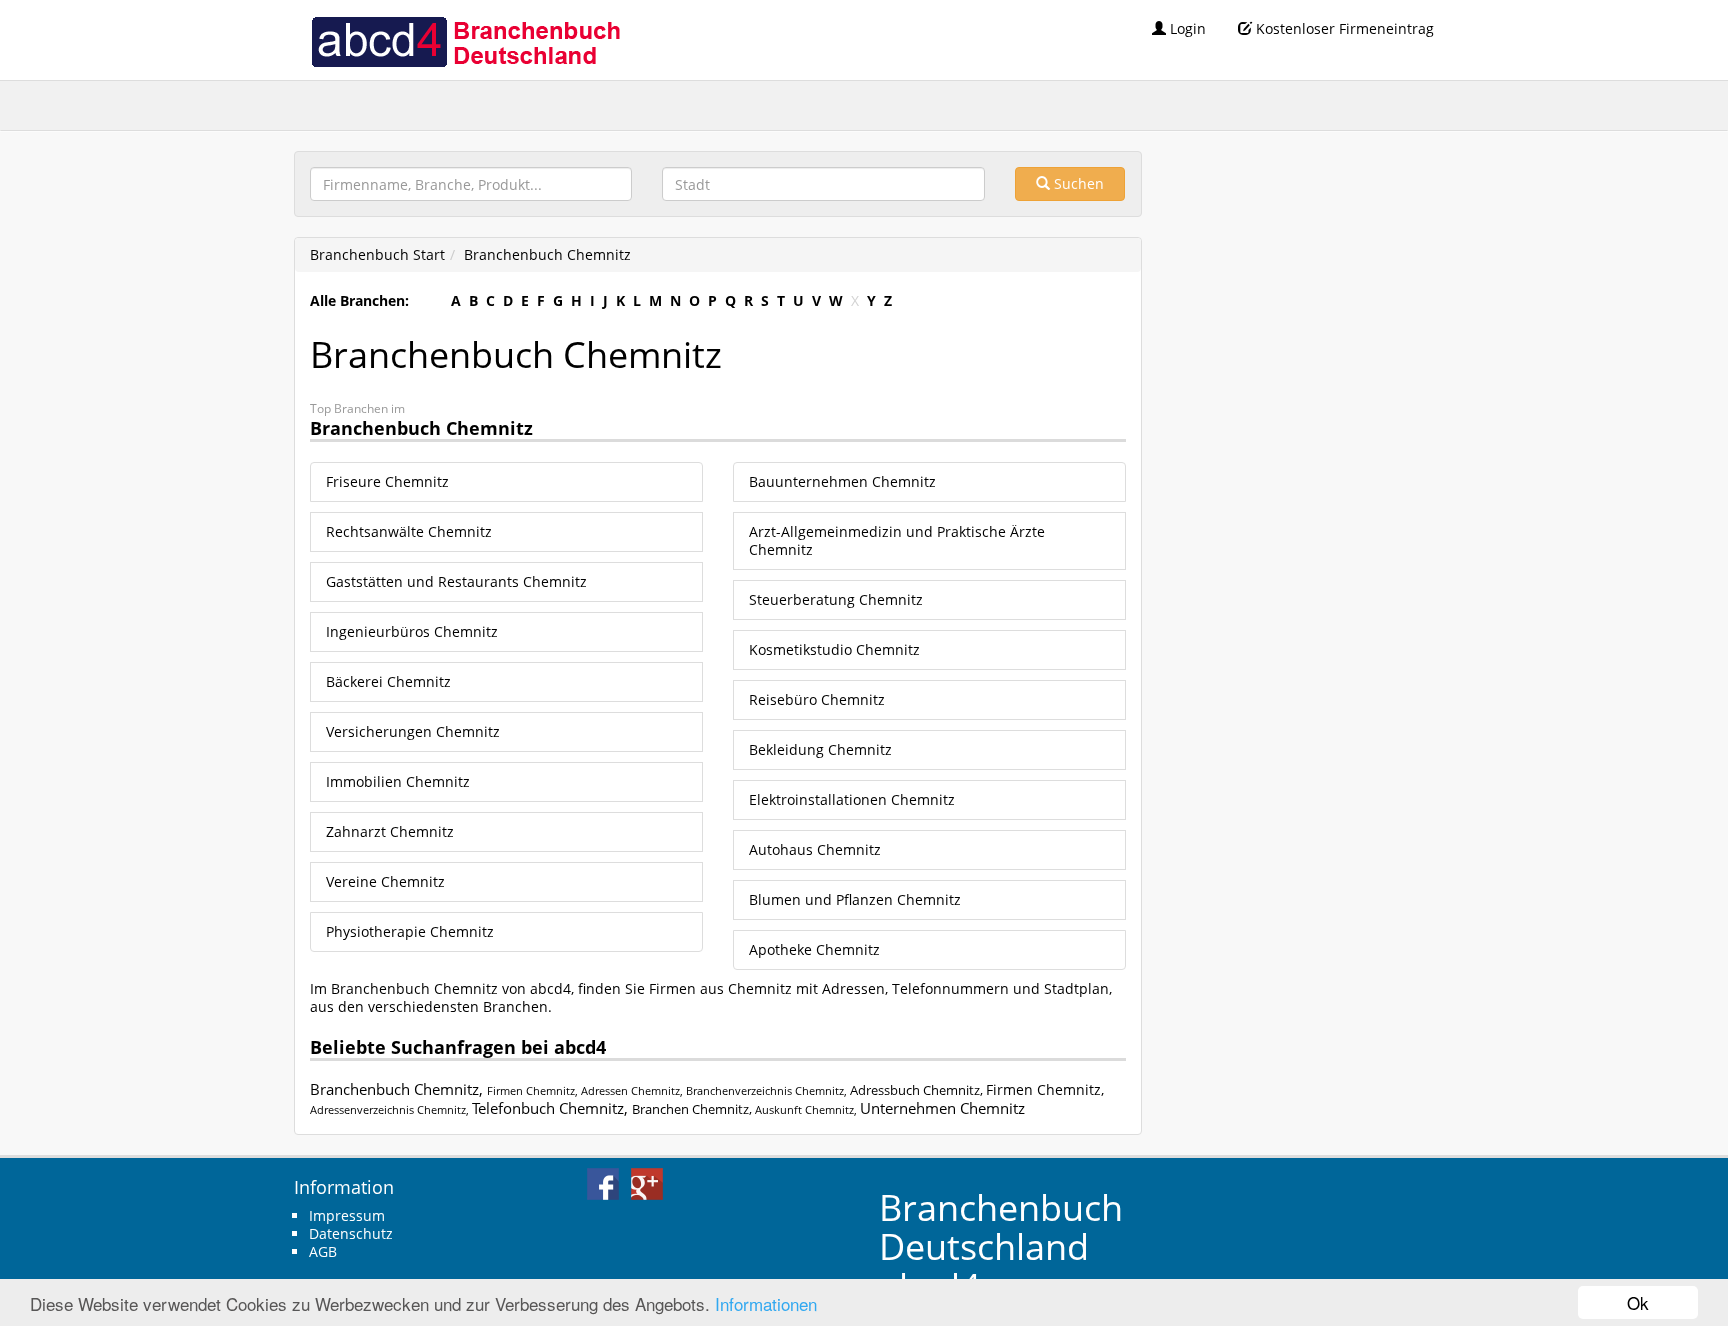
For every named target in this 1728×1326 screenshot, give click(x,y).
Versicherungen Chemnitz (413, 731)
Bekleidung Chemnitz (820, 749)
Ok (1638, 1302)
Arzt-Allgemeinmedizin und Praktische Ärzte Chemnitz (897, 540)
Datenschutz (351, 1233)
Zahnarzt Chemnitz (390, 831)
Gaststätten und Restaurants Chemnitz (456, 581)
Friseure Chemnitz (387, 481)
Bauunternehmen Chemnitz (842, 481)
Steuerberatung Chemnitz (836, 599)
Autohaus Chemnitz (815, 849)
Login (1186, 28)
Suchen (1077, 183)
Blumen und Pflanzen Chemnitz (855, 899)
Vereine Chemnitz (385, 881)
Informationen (766, 1303)
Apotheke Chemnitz (814, 949)
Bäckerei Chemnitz (388, 681)
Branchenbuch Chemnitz (547, 254)
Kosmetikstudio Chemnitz (834, 649)
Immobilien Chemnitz (398, 781)
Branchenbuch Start (377, 254)
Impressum (347, 1215)
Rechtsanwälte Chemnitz (409, 531)
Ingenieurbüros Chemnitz (412, 631)
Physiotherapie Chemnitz (410, 931)
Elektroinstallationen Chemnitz (852, 799)
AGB (323, 1251)
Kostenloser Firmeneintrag (1343, 28)
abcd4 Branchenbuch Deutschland (465, 40)
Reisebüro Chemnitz (817, 699)
